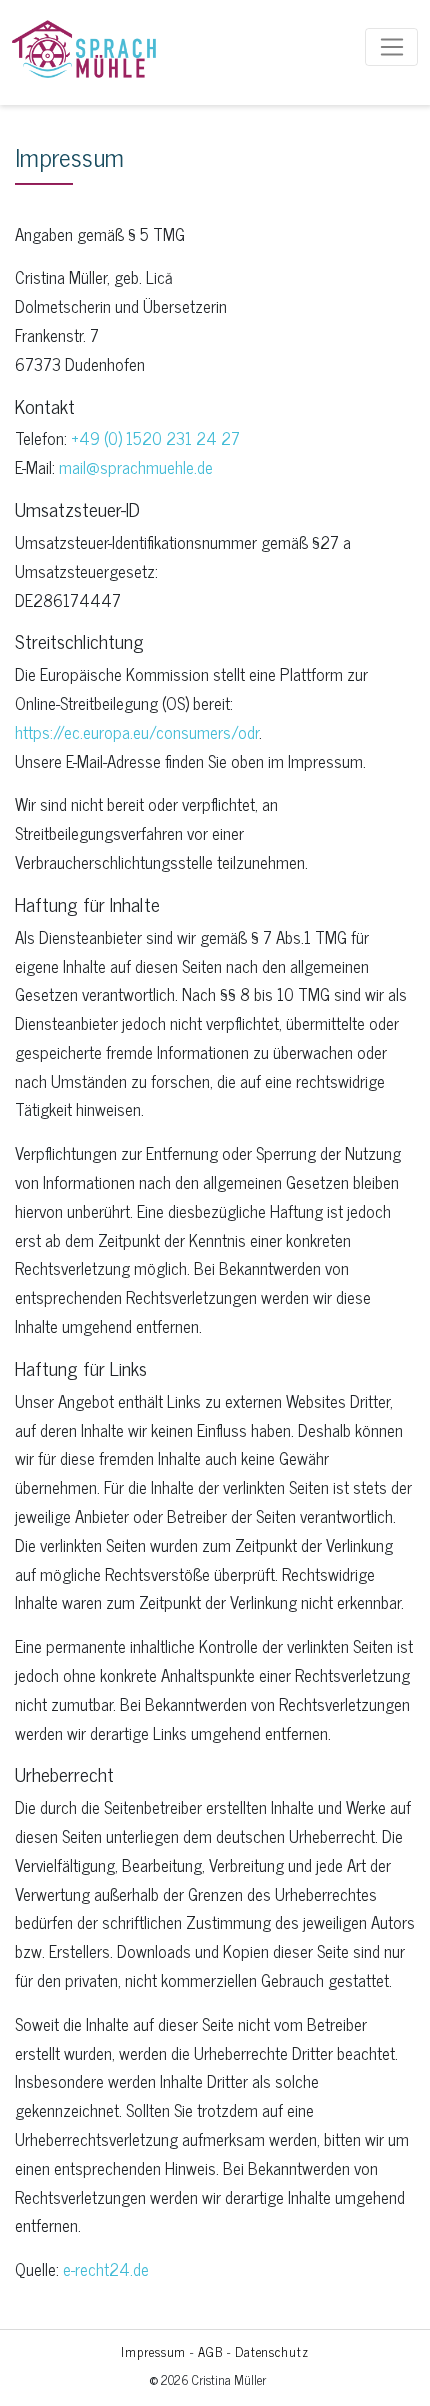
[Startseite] (84, 47)
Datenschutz (272, 2351)
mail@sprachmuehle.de (136, 467)
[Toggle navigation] (391, 47)
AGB (210, 2351)
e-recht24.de (106, 2269)
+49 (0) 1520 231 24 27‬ (155, 438)
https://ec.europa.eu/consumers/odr (137, 732)
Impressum (153, 2351)
